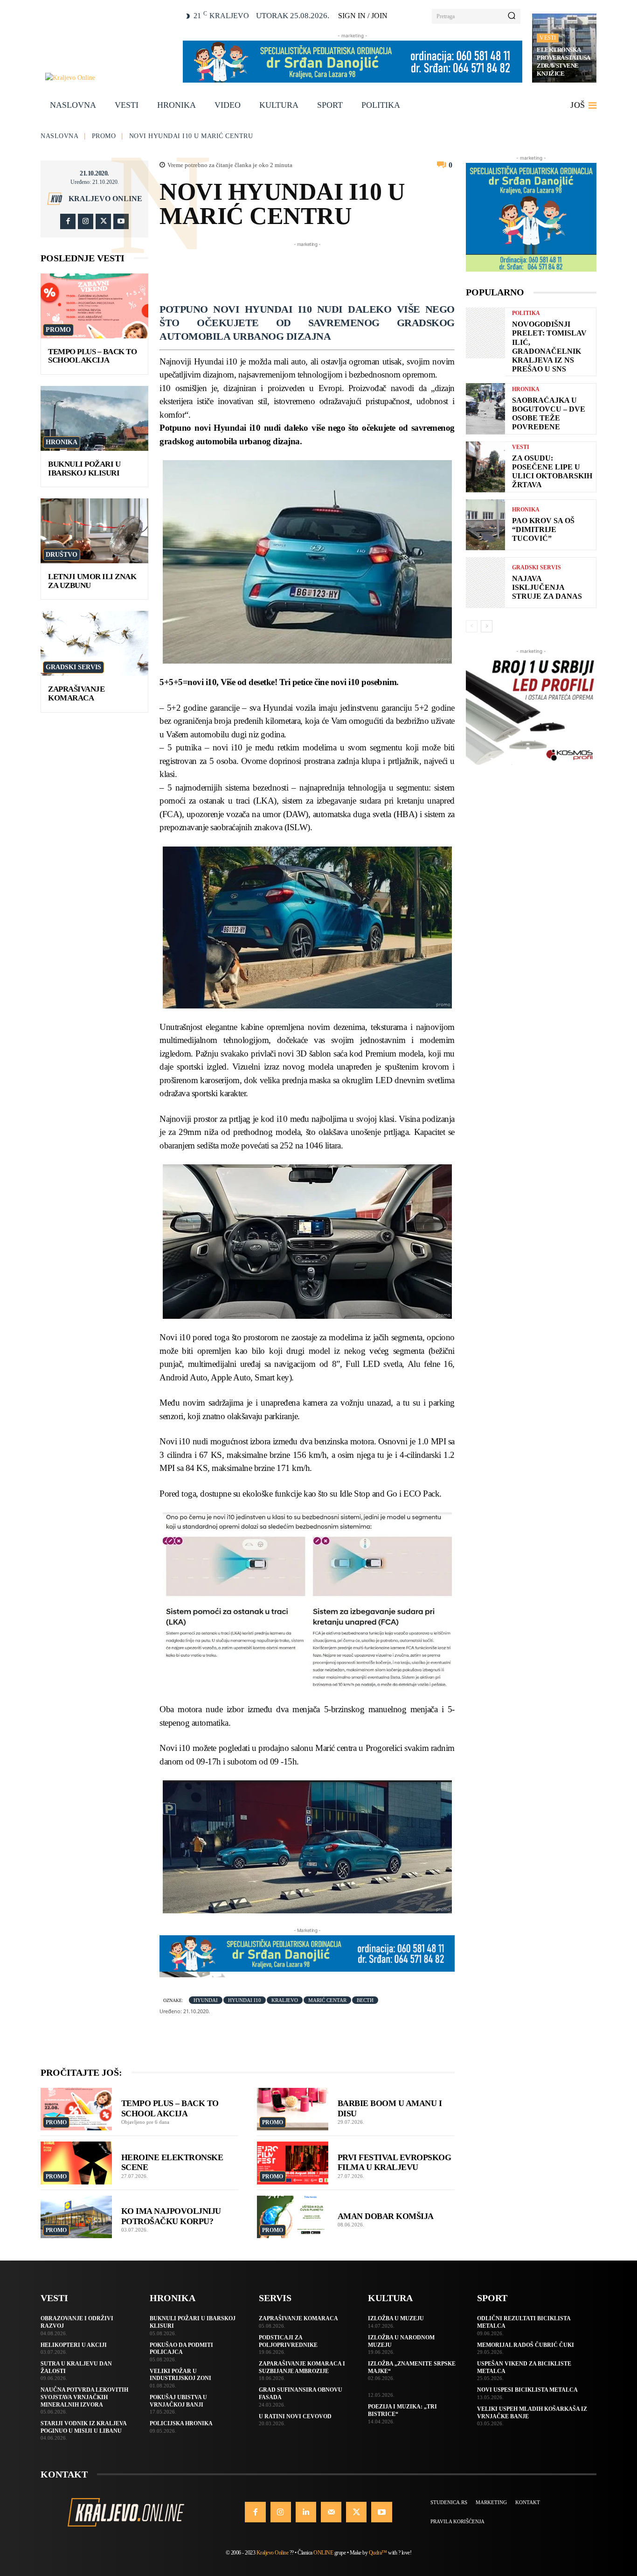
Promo (104, 136)
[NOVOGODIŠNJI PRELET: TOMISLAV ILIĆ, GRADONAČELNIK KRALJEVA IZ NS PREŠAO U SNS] (485, 333)
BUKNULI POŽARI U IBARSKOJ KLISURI (84, 469)
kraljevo (285, 2000)
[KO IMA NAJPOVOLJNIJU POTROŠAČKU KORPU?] (76, 2217)
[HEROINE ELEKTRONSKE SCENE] (76, 2163)
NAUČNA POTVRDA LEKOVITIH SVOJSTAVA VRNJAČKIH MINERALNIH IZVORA (84, 2397)
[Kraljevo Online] (109, 78)
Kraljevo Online (105, 199)
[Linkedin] (306, 2512)
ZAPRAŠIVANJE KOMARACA (76, 693)
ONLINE (323, 2553)
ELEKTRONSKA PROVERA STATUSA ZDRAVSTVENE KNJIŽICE (564, 62)
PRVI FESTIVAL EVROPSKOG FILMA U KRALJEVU (395, 2163)
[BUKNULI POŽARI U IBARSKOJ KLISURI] (94, 418)
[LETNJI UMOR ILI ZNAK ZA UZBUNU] (94, 531)
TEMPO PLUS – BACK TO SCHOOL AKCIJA (92, 356)
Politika (526, 313)
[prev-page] (472, 626)
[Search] (512, 16)
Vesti (548, 38)
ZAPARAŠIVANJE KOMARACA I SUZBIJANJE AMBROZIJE (302, 2367)
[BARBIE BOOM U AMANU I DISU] (293, 2109)
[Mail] (331, 2512)
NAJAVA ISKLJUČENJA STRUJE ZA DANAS (547, 587)
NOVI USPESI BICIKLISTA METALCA (527, 2390)
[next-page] (487, 626)
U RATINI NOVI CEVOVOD (295, 2416)
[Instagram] (86, 221)
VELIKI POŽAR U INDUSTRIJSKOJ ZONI (180, 2375)
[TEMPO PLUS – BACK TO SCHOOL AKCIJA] (94, 306)
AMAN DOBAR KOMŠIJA (386, 2216)
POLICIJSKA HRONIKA (181, 2423)
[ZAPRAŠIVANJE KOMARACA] (94, 643)
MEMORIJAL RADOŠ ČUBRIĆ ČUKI (526, 2345)
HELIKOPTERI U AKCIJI (74, 2345)
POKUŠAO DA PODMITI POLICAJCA (181, 2349)
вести (365, 2000)
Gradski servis (73, 667)
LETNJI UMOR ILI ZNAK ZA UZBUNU (92, 581)
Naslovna (59, 136)
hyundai (206, 2000)
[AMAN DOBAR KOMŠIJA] (293, 2217)
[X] (103, 221)
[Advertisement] (329, 270)
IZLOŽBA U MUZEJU (396, 2318)
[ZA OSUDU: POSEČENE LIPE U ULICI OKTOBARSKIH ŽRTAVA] (485, 467)
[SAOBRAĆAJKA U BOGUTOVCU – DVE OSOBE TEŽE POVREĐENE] (485, 409)
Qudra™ (378, 2553)
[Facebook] (68, 221)
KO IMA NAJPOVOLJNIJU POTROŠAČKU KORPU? (171, 2216)
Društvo (62, 555)
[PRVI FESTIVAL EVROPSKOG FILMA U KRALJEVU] (293, 2163)
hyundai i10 (245, 2000)
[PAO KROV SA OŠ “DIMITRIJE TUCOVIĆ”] (485, 525)
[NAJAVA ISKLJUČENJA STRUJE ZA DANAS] (485, 583)
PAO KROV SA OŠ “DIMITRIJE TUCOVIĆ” (543, 529)
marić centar (327, 2000)
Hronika (62, 442)
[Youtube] (121, 221)
